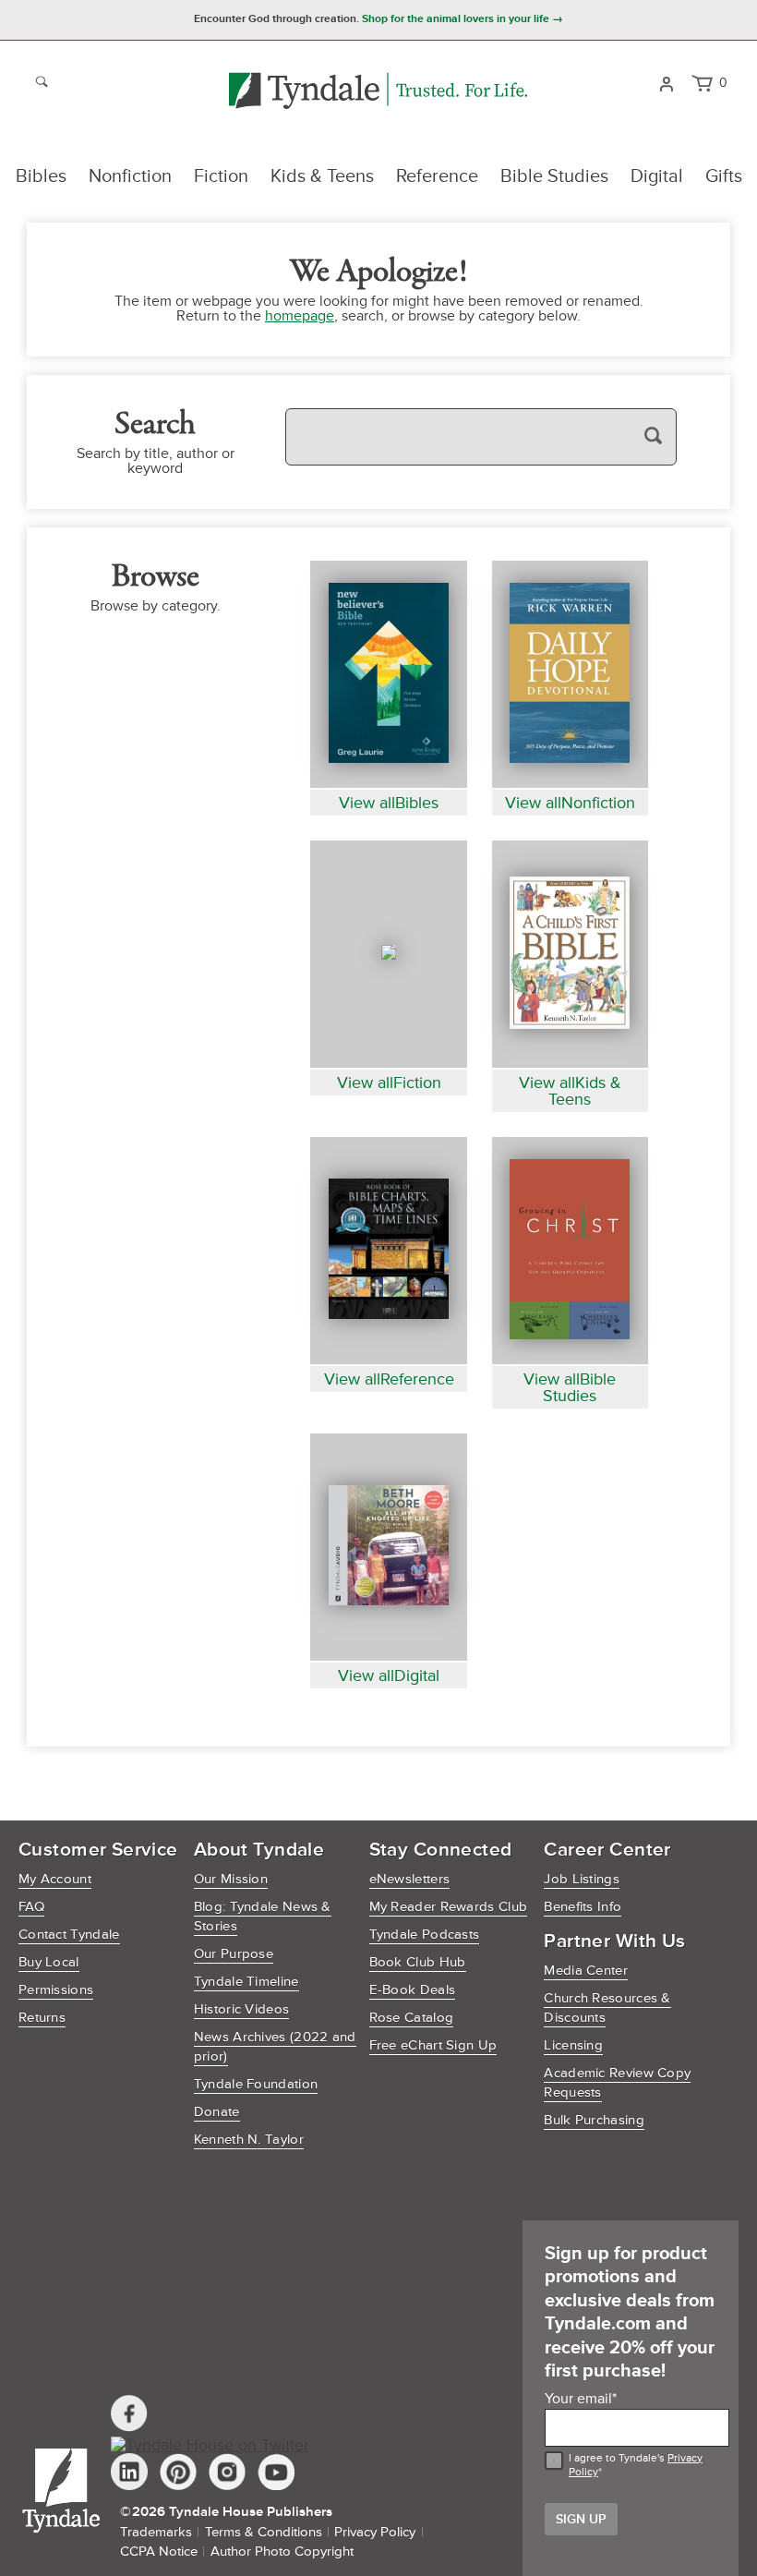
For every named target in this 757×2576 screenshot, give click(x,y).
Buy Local (49, 1962)
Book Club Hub (418, 1962)
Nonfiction (130, 176)
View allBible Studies (570, 1387)
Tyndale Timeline (246, 1982)
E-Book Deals (413, 1990)
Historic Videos (242, 2009)
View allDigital (389, 1675)
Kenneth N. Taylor (249, 2140)
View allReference (389, 1379)
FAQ (31, 1907)
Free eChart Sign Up (433, 2045)
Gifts (724, 176)
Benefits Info (583, 1907)
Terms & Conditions (264, 2532)
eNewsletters (410, 1879)
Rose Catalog (412, 2018)
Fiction (221, 176)
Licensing (573, 2045)
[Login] (666, 82)
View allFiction (389, 1082)
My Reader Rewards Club (449, 1907)
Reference (437, 176)
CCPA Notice (159, 2552)
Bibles (41, 176)
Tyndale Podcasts (425, 1935)
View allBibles (389, 803)
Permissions (56, 1990)
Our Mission (231, 1879)
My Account (55, 1879)
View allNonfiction (570, 803)
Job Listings (582, 1879)
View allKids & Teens (570, 1091)
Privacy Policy (375, 2532)
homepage (300, 316)
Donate (217, 2112)
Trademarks (156, 2532)
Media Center (586, 1971)
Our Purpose (234, 1954)
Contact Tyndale (69, 1935)
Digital (657, 176)
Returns (42, 2018)
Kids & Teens (322, 176)
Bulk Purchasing (594, 2120)
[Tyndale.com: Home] (378, 92)
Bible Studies (554, 176)
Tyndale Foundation (256, 2084)
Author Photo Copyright (282, 2552)
